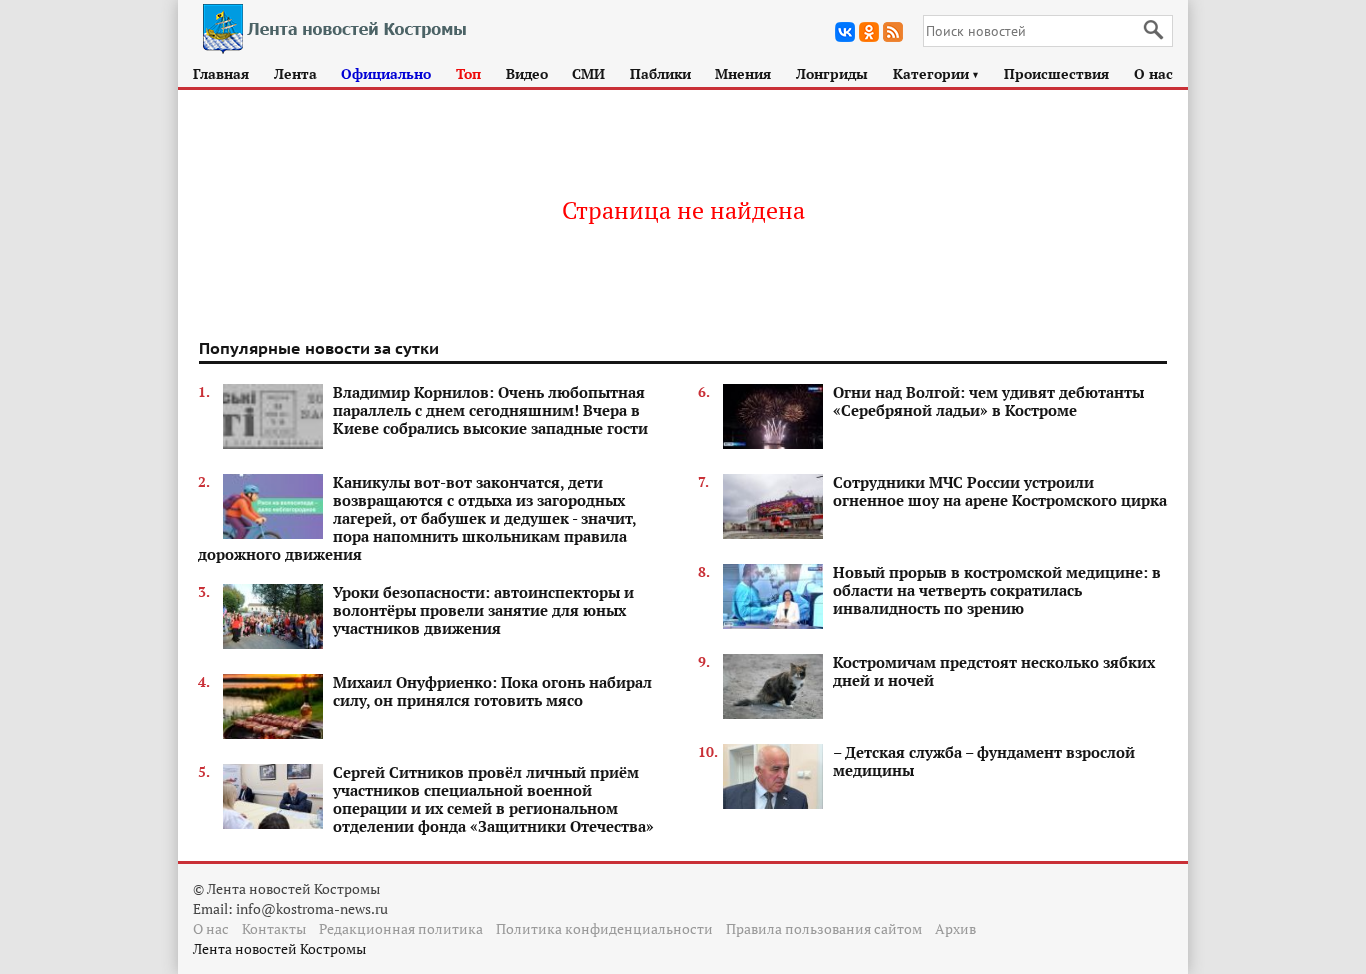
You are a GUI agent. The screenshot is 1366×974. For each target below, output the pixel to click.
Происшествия (1056, 73)
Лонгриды (832, 73)
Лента (295, 73)
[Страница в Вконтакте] (845, 32)
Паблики (660, 73)
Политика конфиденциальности (604, 928)
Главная (221, 73)
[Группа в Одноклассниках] (869, 32)
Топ (468, 73)
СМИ (588, 73)
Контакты (274, 928)
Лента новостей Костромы (279, 948)
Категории (936, 73)
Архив (955, 928)
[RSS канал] (893, 32)
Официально (386, 73)
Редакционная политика (401, 928)
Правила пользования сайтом (824, 928)
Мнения (743, 73)
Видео (527, 73)
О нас (1153, 73)
